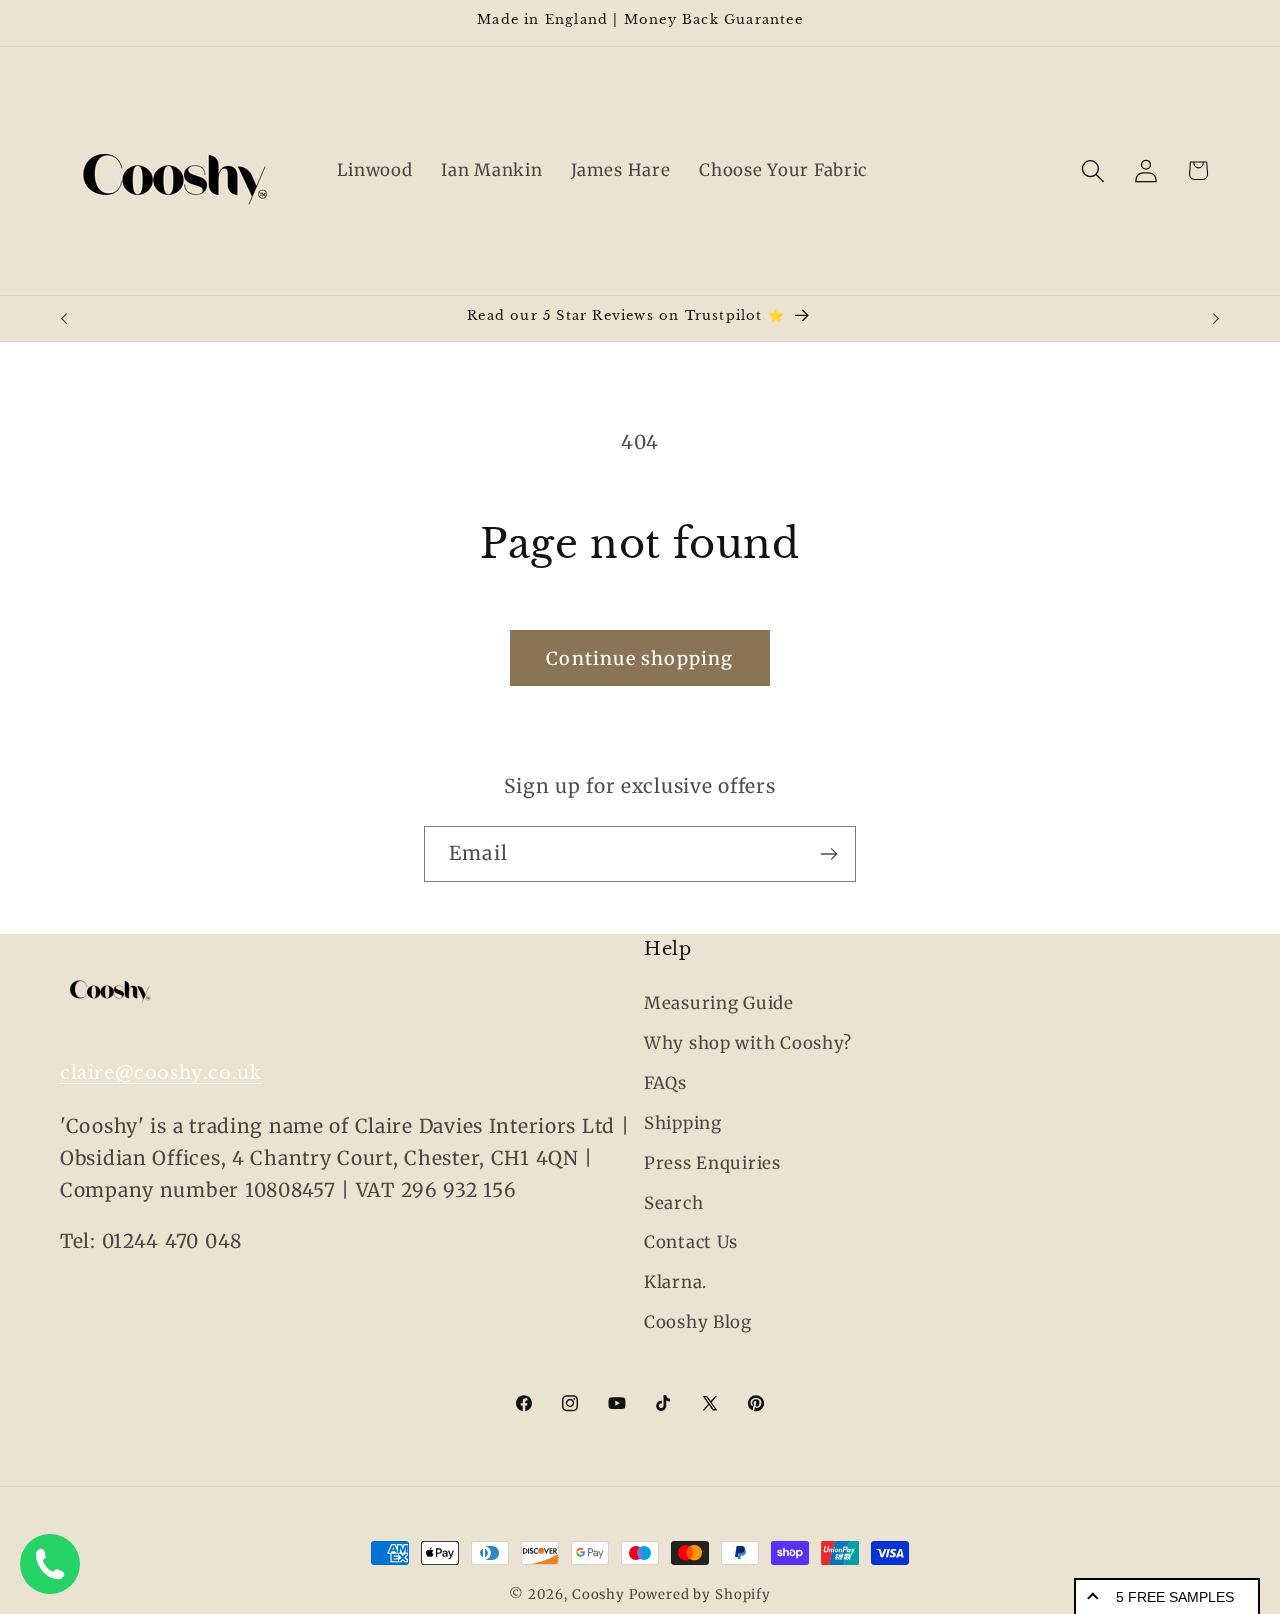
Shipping (683, 1123)
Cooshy (598, 1594)
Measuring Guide (719, 1003)
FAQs (665, 1083)
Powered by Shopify (700, 1594)
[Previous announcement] (64, 319)
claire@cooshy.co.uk (160, 1073)
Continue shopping (639, 658)
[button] (1092, 170)
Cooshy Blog (698, 1323)
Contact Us (691, 1243)
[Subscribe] (828, 854)
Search (673, 1203)
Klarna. (675, 1283)
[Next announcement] (1216, 319)
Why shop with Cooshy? (748, 1043)
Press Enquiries (712, 1163)
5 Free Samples (1175, 1597)
